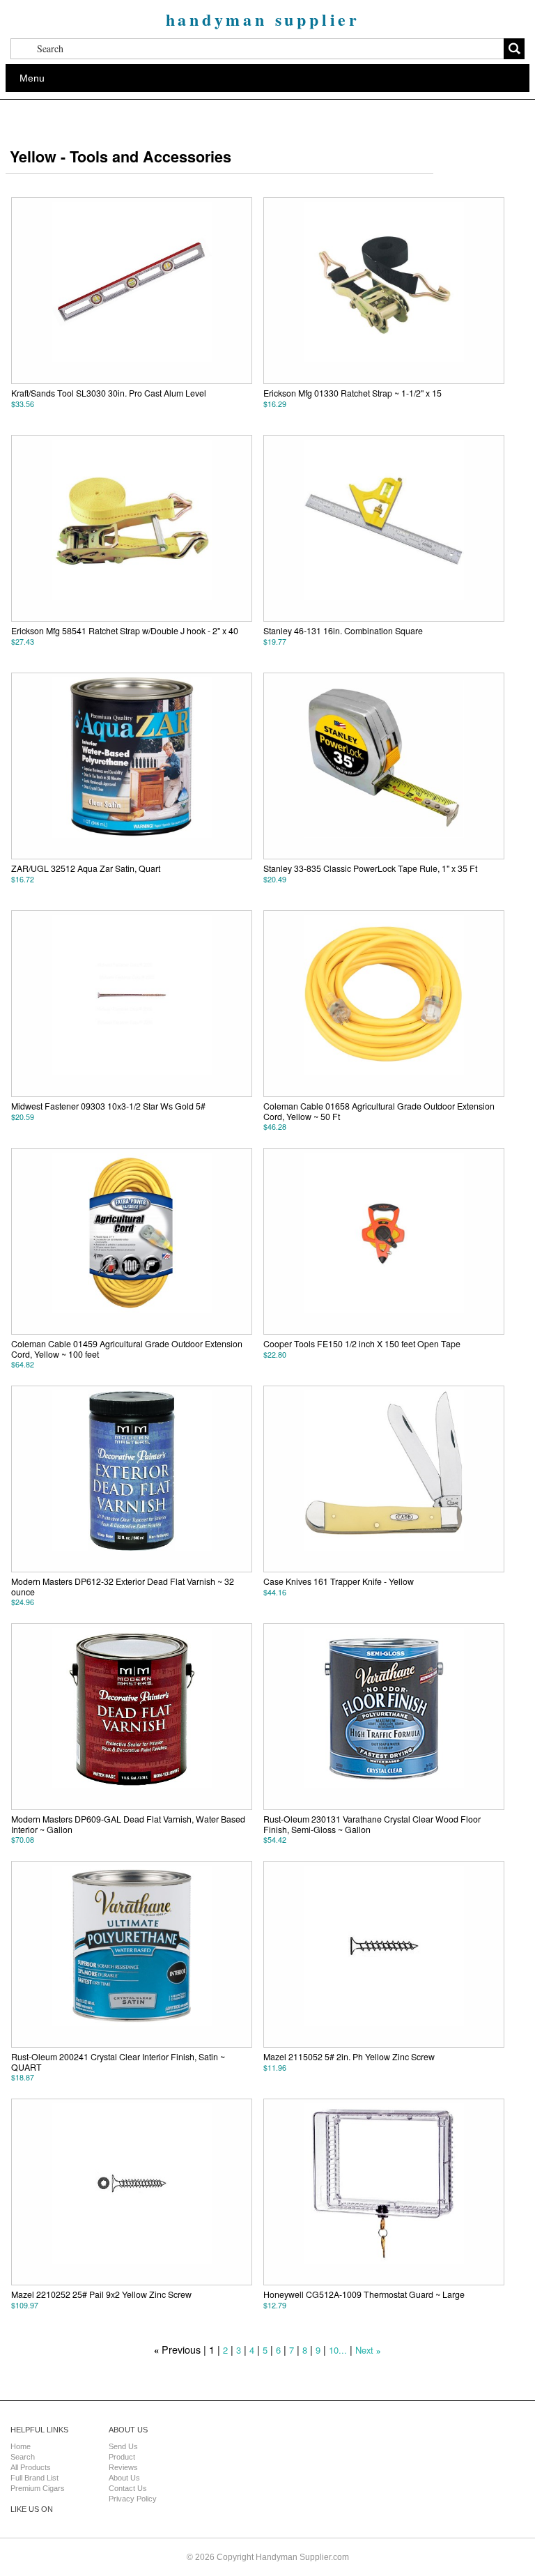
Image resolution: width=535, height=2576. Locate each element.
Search (23, 2457)
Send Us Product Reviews (123, 2457)
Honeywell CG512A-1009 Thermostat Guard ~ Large (364, 2294)
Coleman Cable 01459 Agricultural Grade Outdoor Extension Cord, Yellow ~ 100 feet (127, 1349)
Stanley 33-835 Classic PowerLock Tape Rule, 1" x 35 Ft (370, 868)
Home (21, 2446)
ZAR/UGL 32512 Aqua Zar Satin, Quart (86, 868)
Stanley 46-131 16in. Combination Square (343, 631)
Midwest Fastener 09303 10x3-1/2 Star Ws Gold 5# (108, 1106)
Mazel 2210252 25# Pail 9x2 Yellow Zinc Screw (101, 2294)
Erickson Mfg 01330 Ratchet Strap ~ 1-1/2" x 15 (352, 393)
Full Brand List (34, 2478)
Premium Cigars (38, 2488)
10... (338, 2350)
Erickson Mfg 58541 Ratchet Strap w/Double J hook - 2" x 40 (125, 631)
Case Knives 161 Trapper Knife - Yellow (339, 1581)
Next (364, 2350)
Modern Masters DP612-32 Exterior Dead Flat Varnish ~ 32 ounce (123, 1586)
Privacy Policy (133, 2499)
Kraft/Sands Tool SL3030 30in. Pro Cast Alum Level (109, 393)
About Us (124, 2478)
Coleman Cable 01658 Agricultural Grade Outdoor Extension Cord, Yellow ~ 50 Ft (379, 1111)
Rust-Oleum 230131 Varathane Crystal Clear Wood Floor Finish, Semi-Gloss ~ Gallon (372, 1824)
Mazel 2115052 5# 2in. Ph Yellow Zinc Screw (349, 2057)
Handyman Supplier (263, 19)
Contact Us (128, 2488)
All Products (31, 2467)
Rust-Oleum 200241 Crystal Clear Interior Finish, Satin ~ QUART (118, 2062)
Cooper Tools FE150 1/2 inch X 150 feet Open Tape (362, 1344)
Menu (32, 78)
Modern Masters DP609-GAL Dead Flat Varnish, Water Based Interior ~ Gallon (128, 1824)
